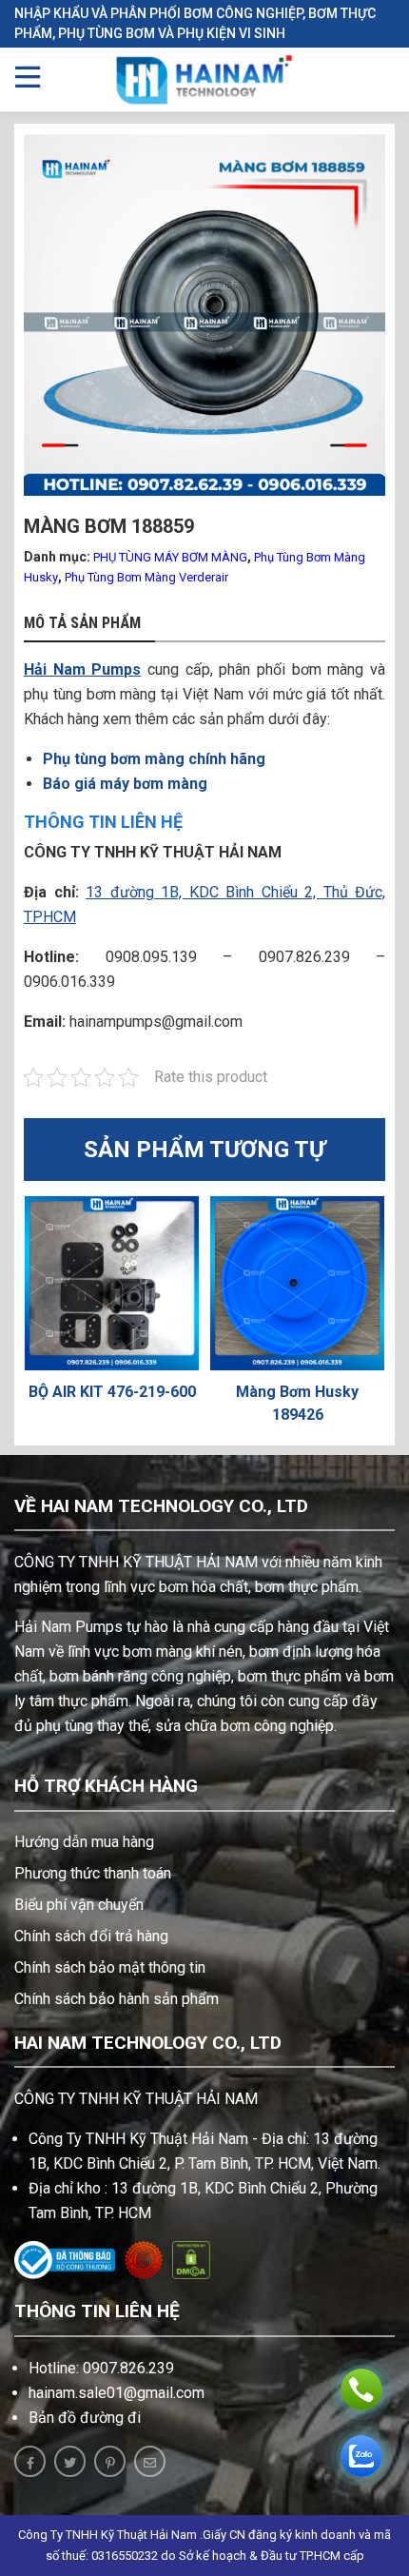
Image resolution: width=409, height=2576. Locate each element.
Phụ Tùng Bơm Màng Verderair (146, 577)
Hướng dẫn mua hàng (84, 1842)
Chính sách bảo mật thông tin (110, 1967)
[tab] (89, 624)
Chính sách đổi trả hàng (91, 1936)
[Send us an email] (150, 2461)
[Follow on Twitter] (70, 2461)
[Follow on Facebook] (30, 2461)
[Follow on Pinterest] (110, 2461)
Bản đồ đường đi (85, 2418)
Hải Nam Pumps (82, 669)
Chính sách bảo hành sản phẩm (117, 1999)
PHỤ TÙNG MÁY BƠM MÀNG (170, 557)
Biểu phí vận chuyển (79, 1905)
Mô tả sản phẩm (82, 623)
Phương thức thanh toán (93, 1873)
